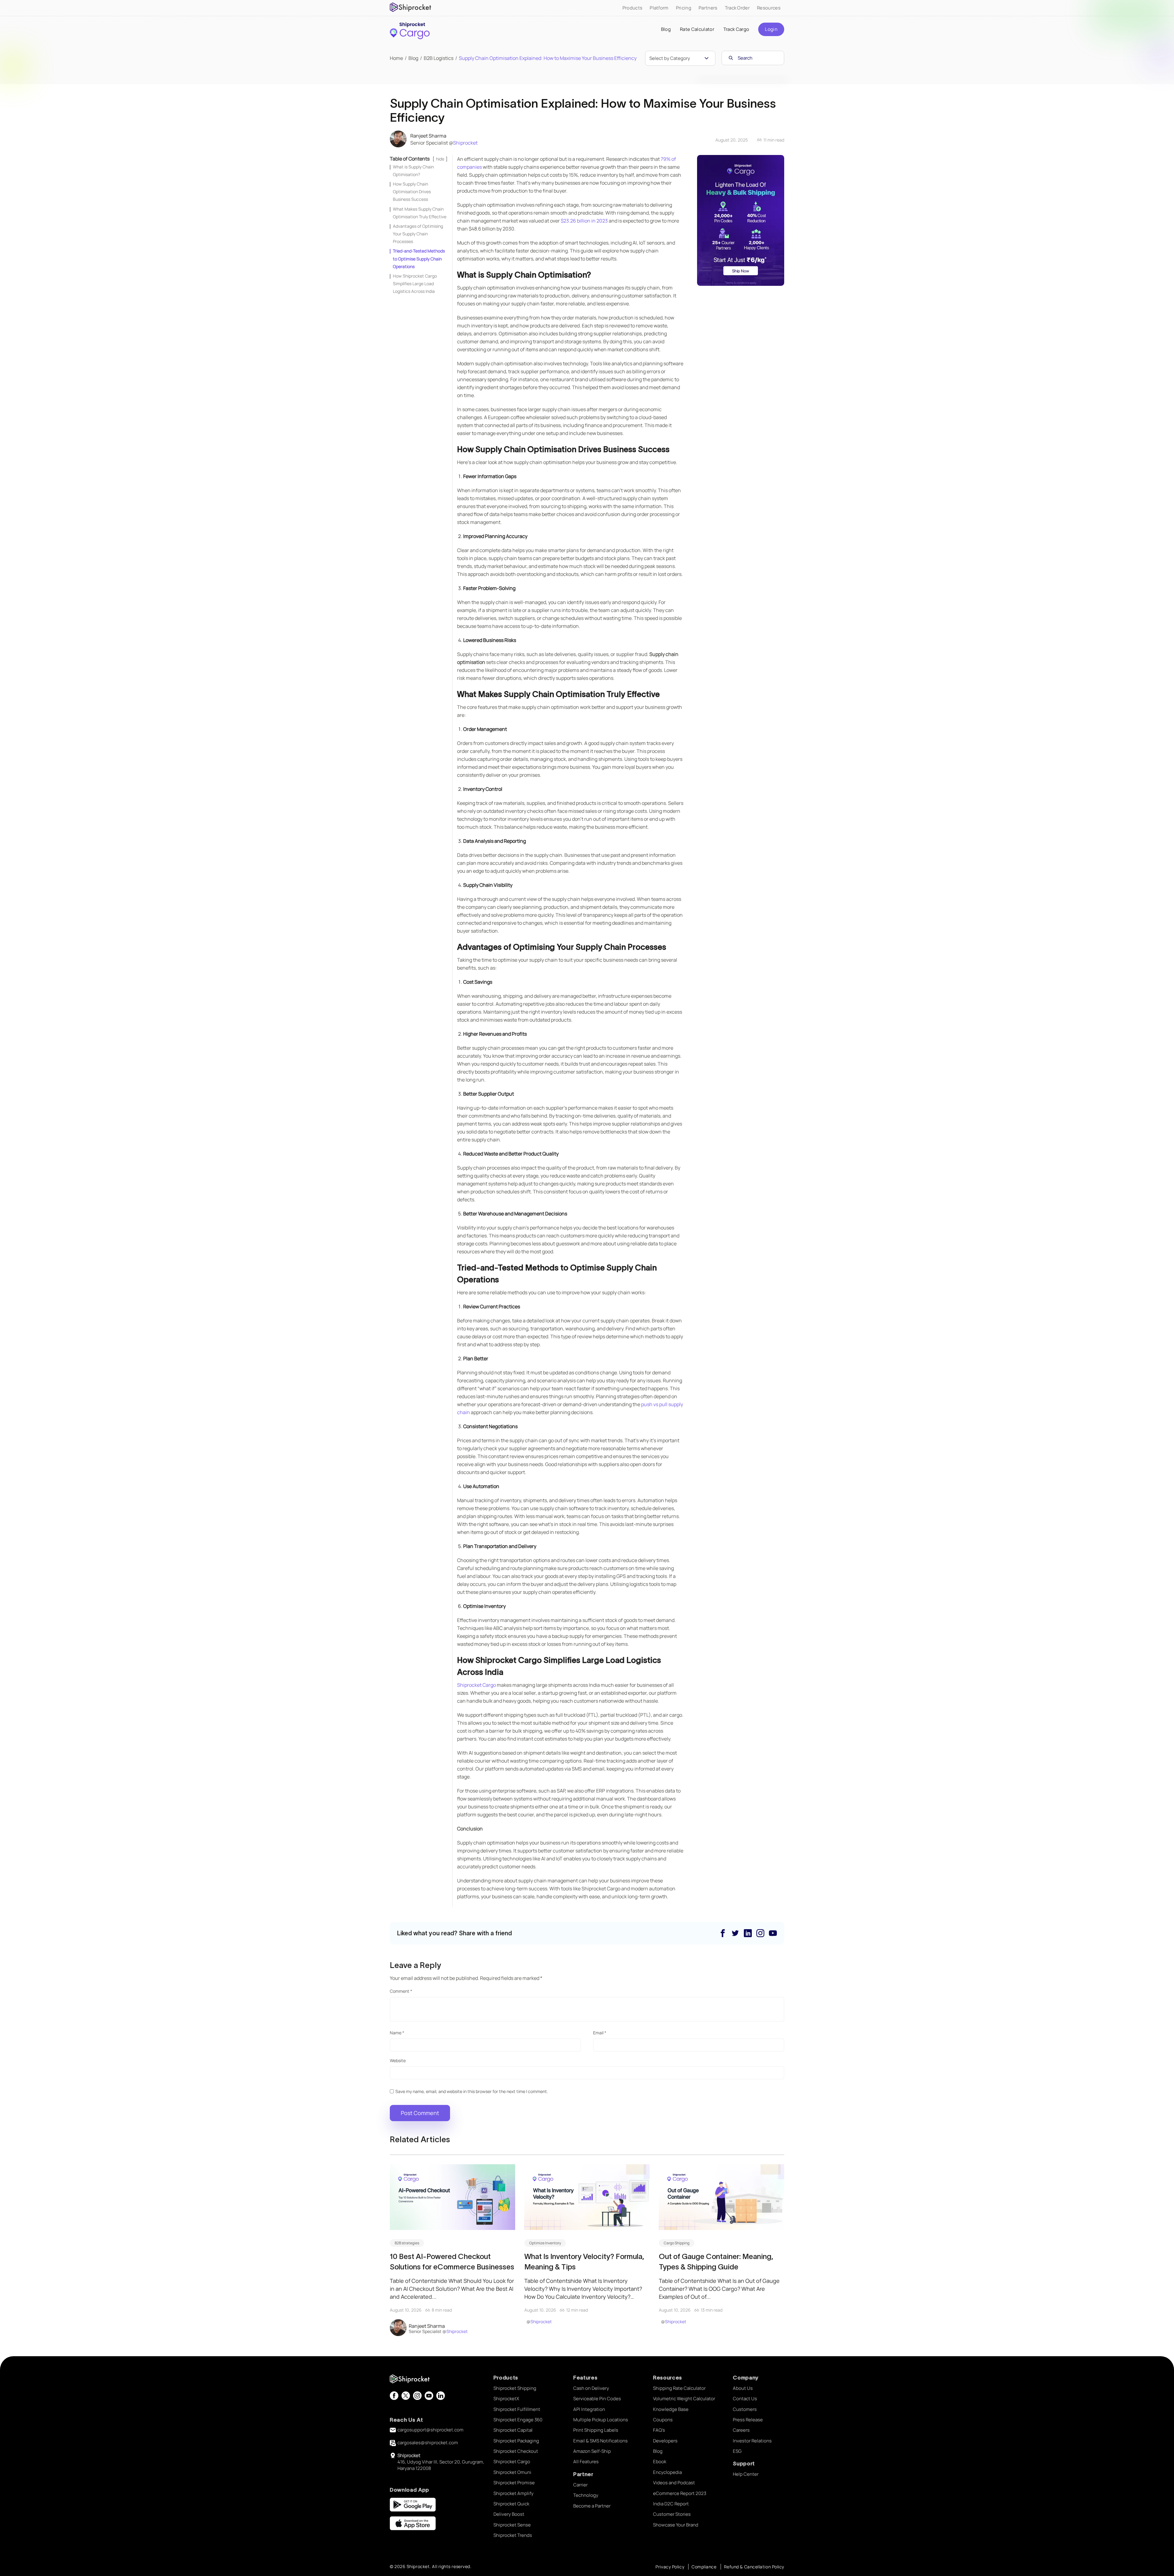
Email (600, 2033)
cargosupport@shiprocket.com (430, 2430)
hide (440, 159)
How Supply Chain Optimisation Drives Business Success (412, 192)
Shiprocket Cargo (476, 1685)
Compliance (704, 2567)
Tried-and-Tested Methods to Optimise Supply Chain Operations (419, 258)
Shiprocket (465, 143)
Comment (401, 1991)
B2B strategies (407, 2243)
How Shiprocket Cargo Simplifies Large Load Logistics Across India (415, 284)
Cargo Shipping (677, 2243)
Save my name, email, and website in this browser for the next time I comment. (472, 2091)
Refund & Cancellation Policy (754, 2567)
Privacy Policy (670, 2567)
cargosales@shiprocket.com (428, 2443)
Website (398, 2060)
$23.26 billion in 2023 (584, 221)
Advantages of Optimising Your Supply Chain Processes (418, 234)
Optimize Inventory (545, 2243)
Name (397, 2033)
